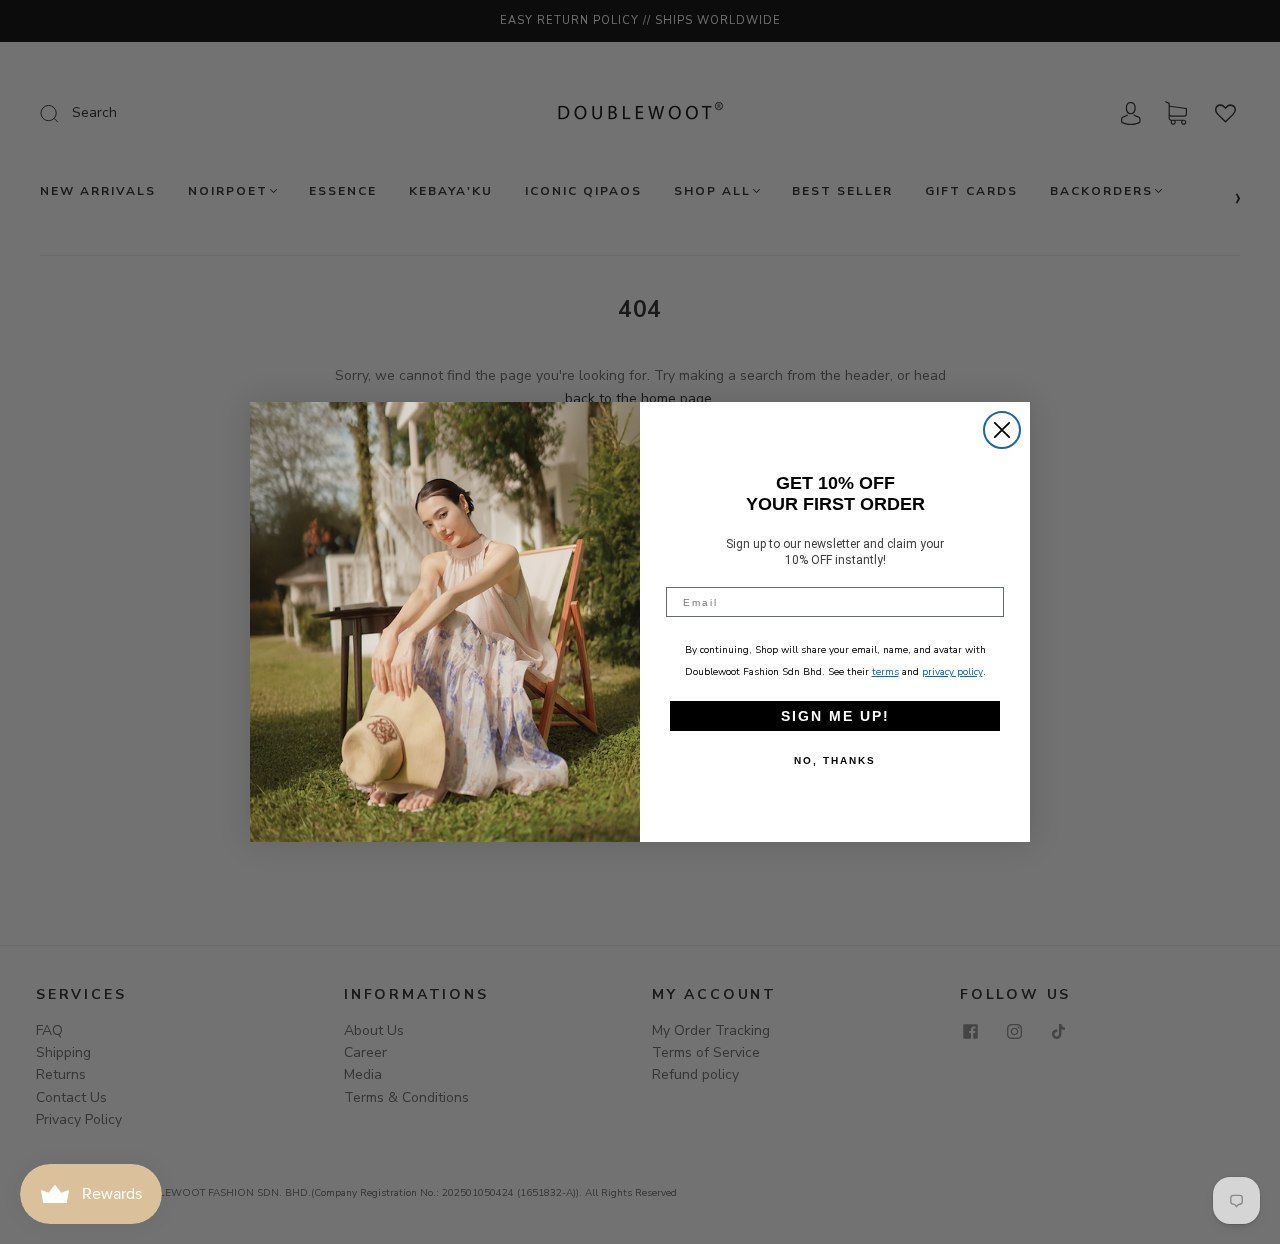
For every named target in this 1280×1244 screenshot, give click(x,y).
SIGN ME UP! (835, 716)
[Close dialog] (1002, 430)
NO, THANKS (835, 760)
